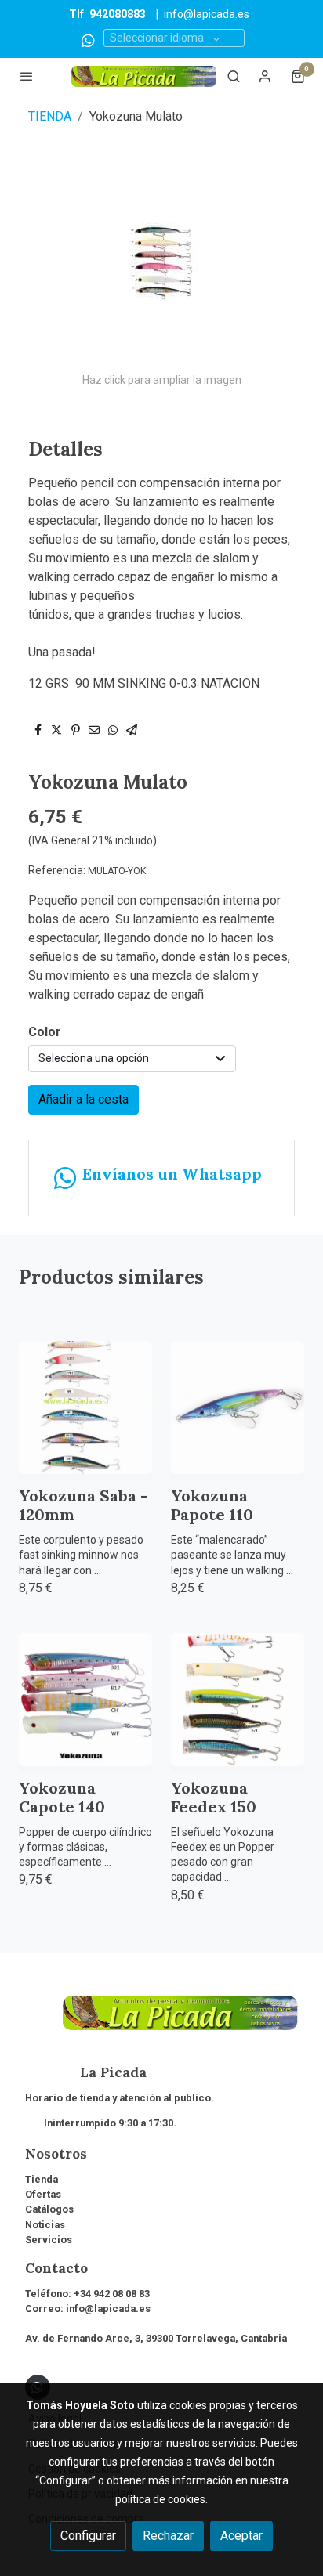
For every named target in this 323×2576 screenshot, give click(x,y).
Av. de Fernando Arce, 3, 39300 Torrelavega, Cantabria (156, 2338)
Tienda (42, 2179)
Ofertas (43, 2194)
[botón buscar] (234, 76)
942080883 (118, 14)
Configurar (88, 2536)
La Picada (86, 2072)
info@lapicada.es (207, 14)
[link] (144, 76)
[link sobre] (161, 2023)
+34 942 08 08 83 (112, 2294)
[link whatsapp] (88, 40)
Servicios (49, 2240)
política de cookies (160, 2499)
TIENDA (50, 116)
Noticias (45, 2225)
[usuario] (265, 76)
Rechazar (168, 2536)
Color (45, 1032)
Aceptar (241, 2536)
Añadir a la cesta (83, 1099)
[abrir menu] (27, 76)
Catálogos (49, 2209)
